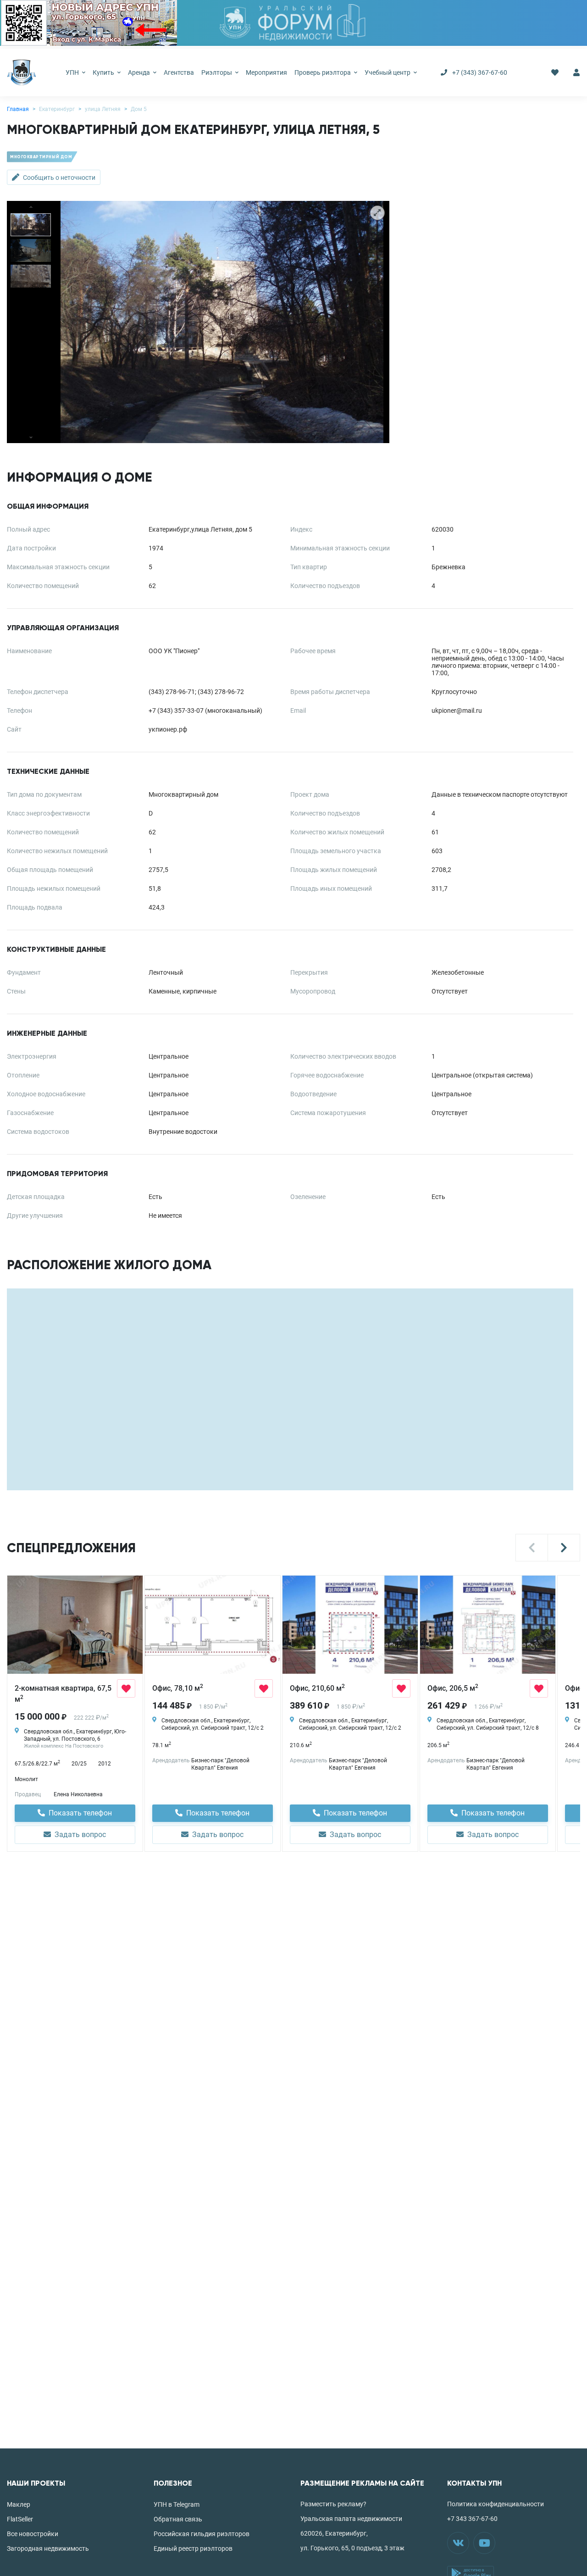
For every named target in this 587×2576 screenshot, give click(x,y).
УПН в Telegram (177, 2504)
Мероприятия (266, 72)
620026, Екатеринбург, (334, 2533)
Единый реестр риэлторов (193, 2548)
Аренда (140, 72)
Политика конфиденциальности (496, 2504)
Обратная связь (178, 2519)
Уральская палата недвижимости (351, 2519)
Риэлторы (217, 72)
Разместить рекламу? (333, 2504)
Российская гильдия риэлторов (202, 2534)
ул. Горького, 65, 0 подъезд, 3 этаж (352, 2548)
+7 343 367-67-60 (472, 2519)
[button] (532, 1548)
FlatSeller (20, 2519)
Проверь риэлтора (323, 72)
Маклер (19, 2504)
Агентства (179, 72)
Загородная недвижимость (48, 2548)
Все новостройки (33, 2534)
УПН (73, 72)
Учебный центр (388, 72)
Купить (104, 72)
